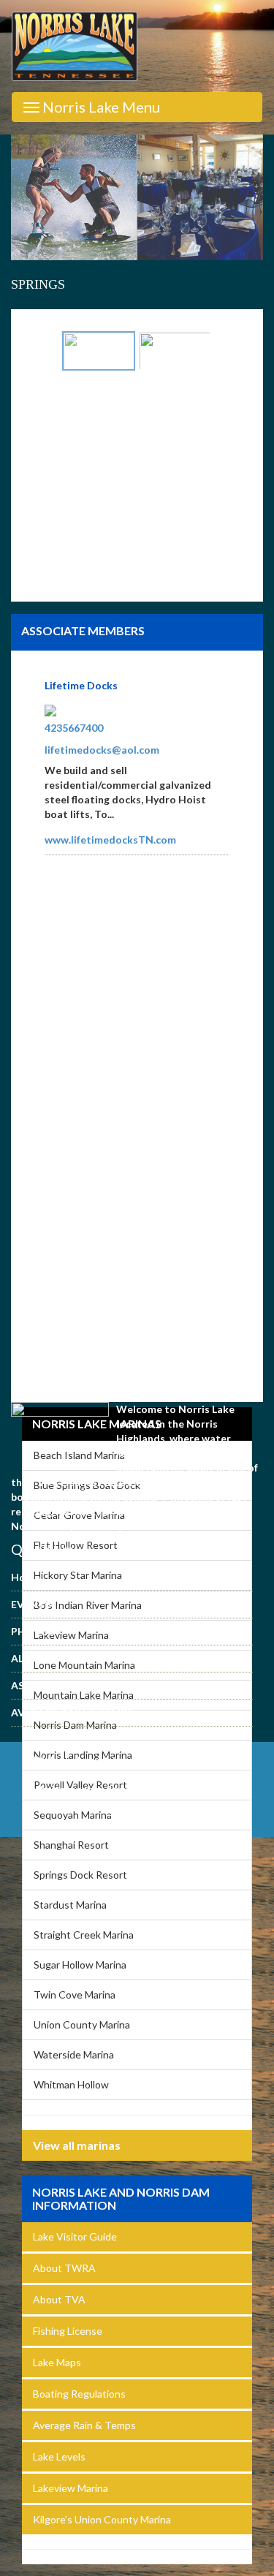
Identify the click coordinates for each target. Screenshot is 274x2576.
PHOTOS (33, 1631)
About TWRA (64, 2268)
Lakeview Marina (71, 2488)
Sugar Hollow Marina (80, 1965)
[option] (137, 198)
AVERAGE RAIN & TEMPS (72, 1712)
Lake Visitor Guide (75, 2236)
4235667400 (74, 728)
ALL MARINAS (45, 1658)
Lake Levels (59, 2456)
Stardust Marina (70, 1905)
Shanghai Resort (71, 1845)
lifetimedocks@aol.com (102, 750)
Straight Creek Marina (84, 1935)
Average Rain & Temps (84, 2425)
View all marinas (77, 2145)
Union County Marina (82, 2024)
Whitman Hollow (71, 2084)
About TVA (59, 2299)
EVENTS (31, 1604)
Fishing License (68, 2331)
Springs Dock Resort (80, 1875)
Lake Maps (57, 2362)
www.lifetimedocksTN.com (110, 840)
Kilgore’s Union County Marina (102, 2519)
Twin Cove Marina (75, 1994)
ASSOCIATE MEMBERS (66, 1685)
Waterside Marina (74, 2054)
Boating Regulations (79, 2394)
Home (26, 1577)
